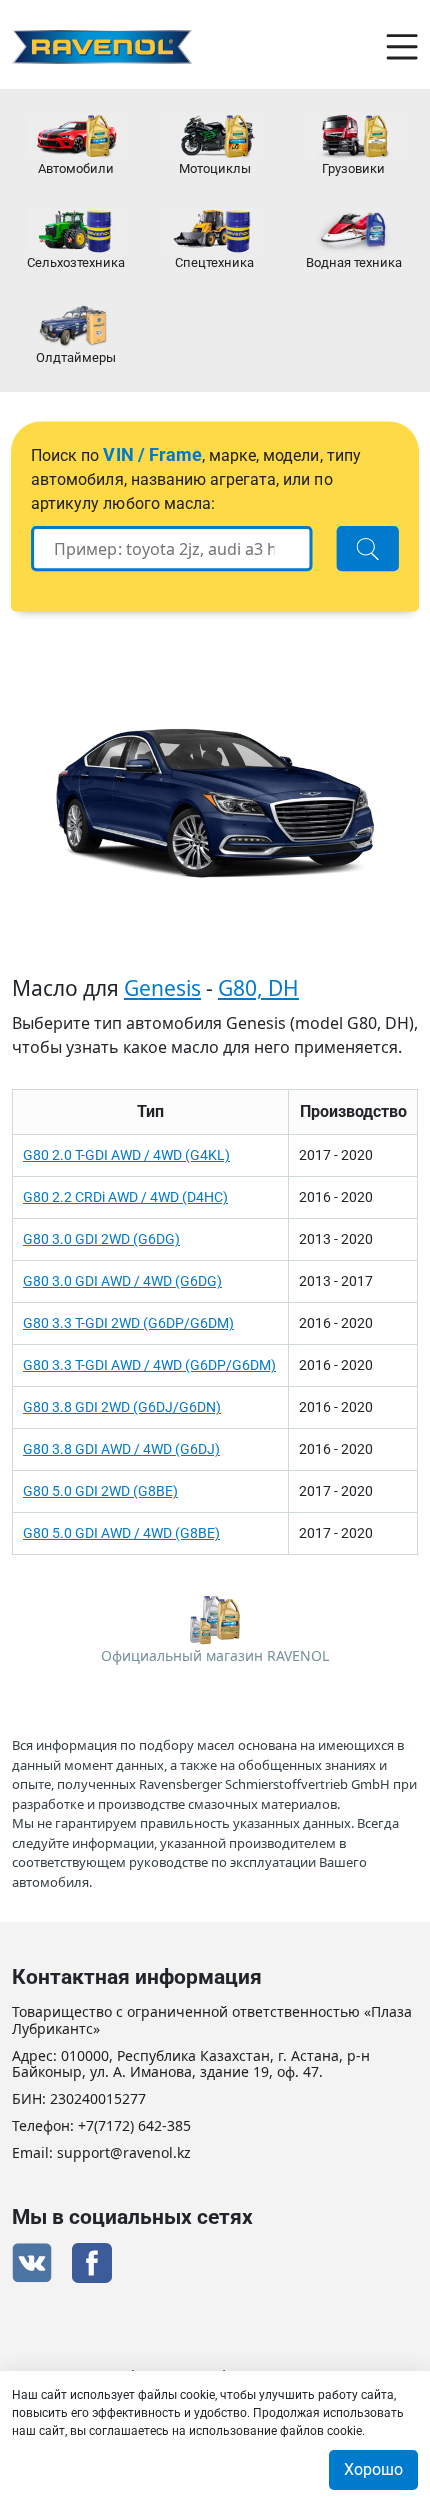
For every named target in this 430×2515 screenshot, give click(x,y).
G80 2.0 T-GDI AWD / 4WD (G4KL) (126, 1155)
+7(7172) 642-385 (134, 2126)
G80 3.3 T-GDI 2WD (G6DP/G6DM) (128, 1323)
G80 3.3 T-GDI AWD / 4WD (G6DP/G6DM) (149, 1365)
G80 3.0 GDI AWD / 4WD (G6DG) (122, 1281)
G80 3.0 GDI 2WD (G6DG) (101, 1239)
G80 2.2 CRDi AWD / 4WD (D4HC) (125, 1197)
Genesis (162, 988)
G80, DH (258, 988)
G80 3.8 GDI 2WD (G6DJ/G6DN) (122, 1407)
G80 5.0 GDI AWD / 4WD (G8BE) (121, 1533)
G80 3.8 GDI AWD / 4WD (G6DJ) (121, 1449)
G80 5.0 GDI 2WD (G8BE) (100, 1491)
